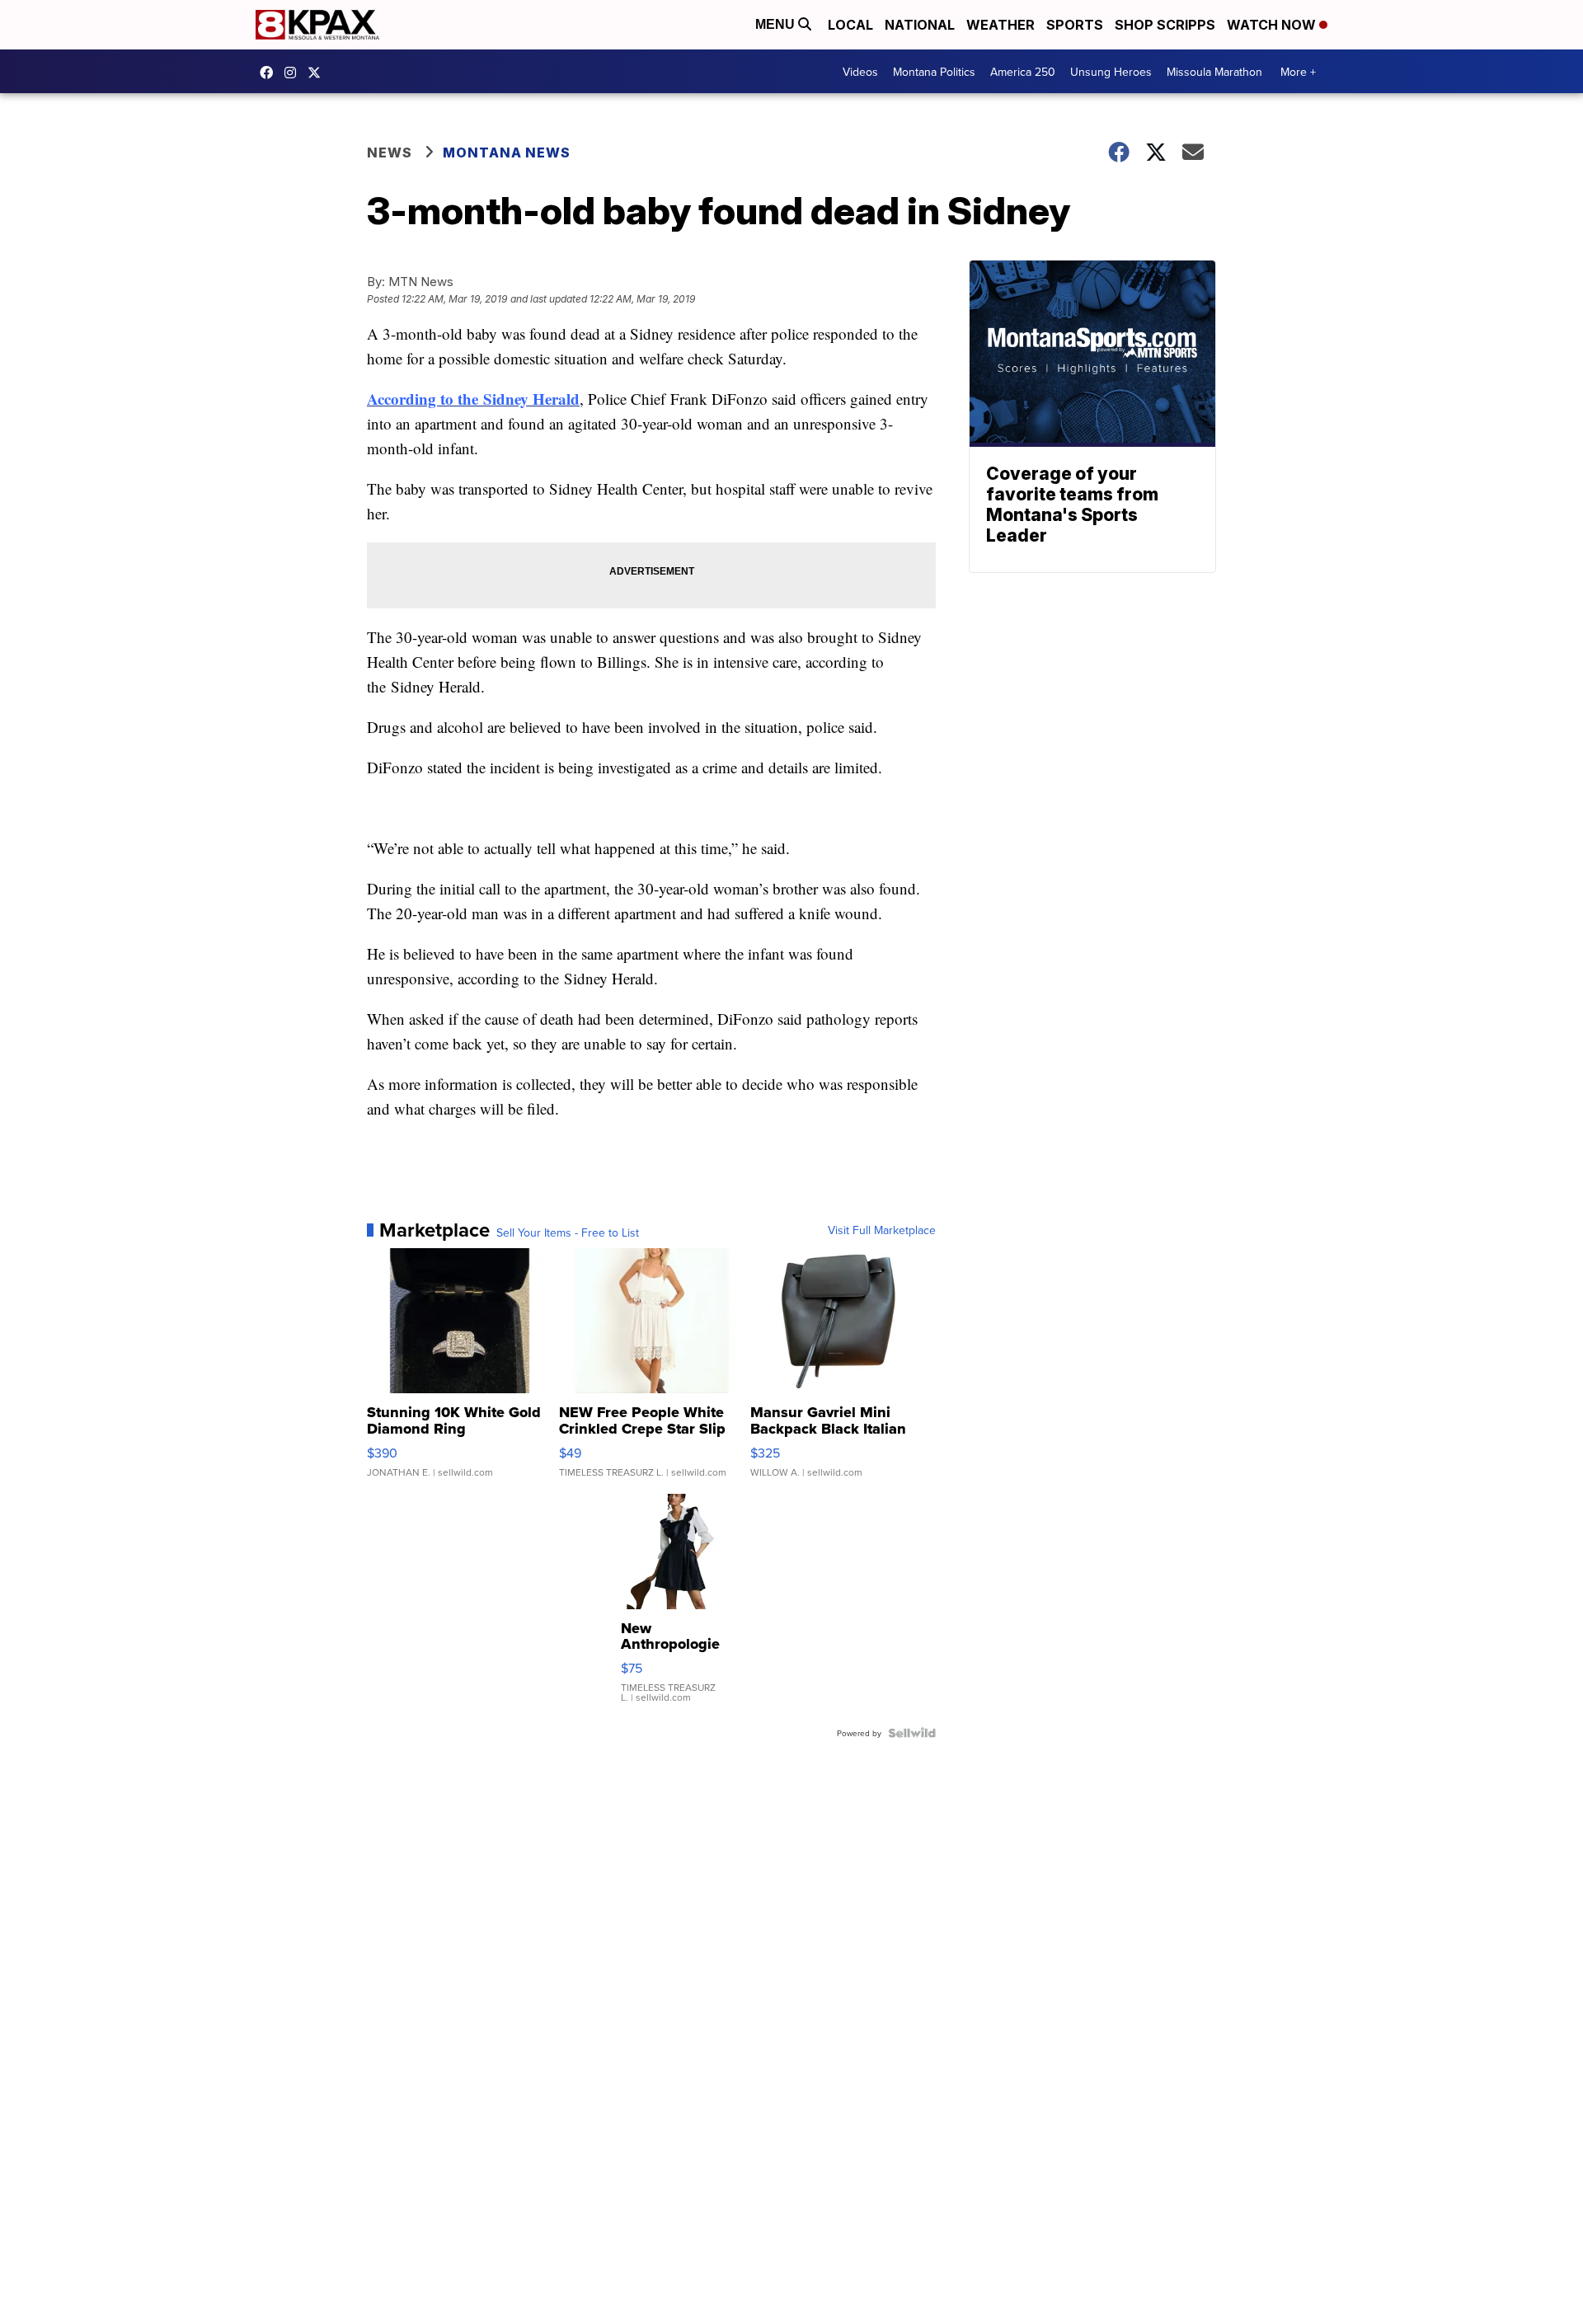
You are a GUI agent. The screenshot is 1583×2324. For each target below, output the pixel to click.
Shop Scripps (1165, 25)
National (920, 25)
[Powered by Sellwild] (912, 1733)
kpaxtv (270, 73)
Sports (1075, 25)
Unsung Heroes (1111, 72)
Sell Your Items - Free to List (568, 1232)
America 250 (1023, 72)
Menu (777, 24)
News (390, 153)
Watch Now (1273, 25)
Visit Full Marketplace (882, 1230)
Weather (1001, 25)
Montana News (507, 153)
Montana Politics (934, 72)
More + (1298, 72)
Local (850, 25)
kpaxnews (318, 73)
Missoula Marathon (1214, 72)
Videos (860, 72)
